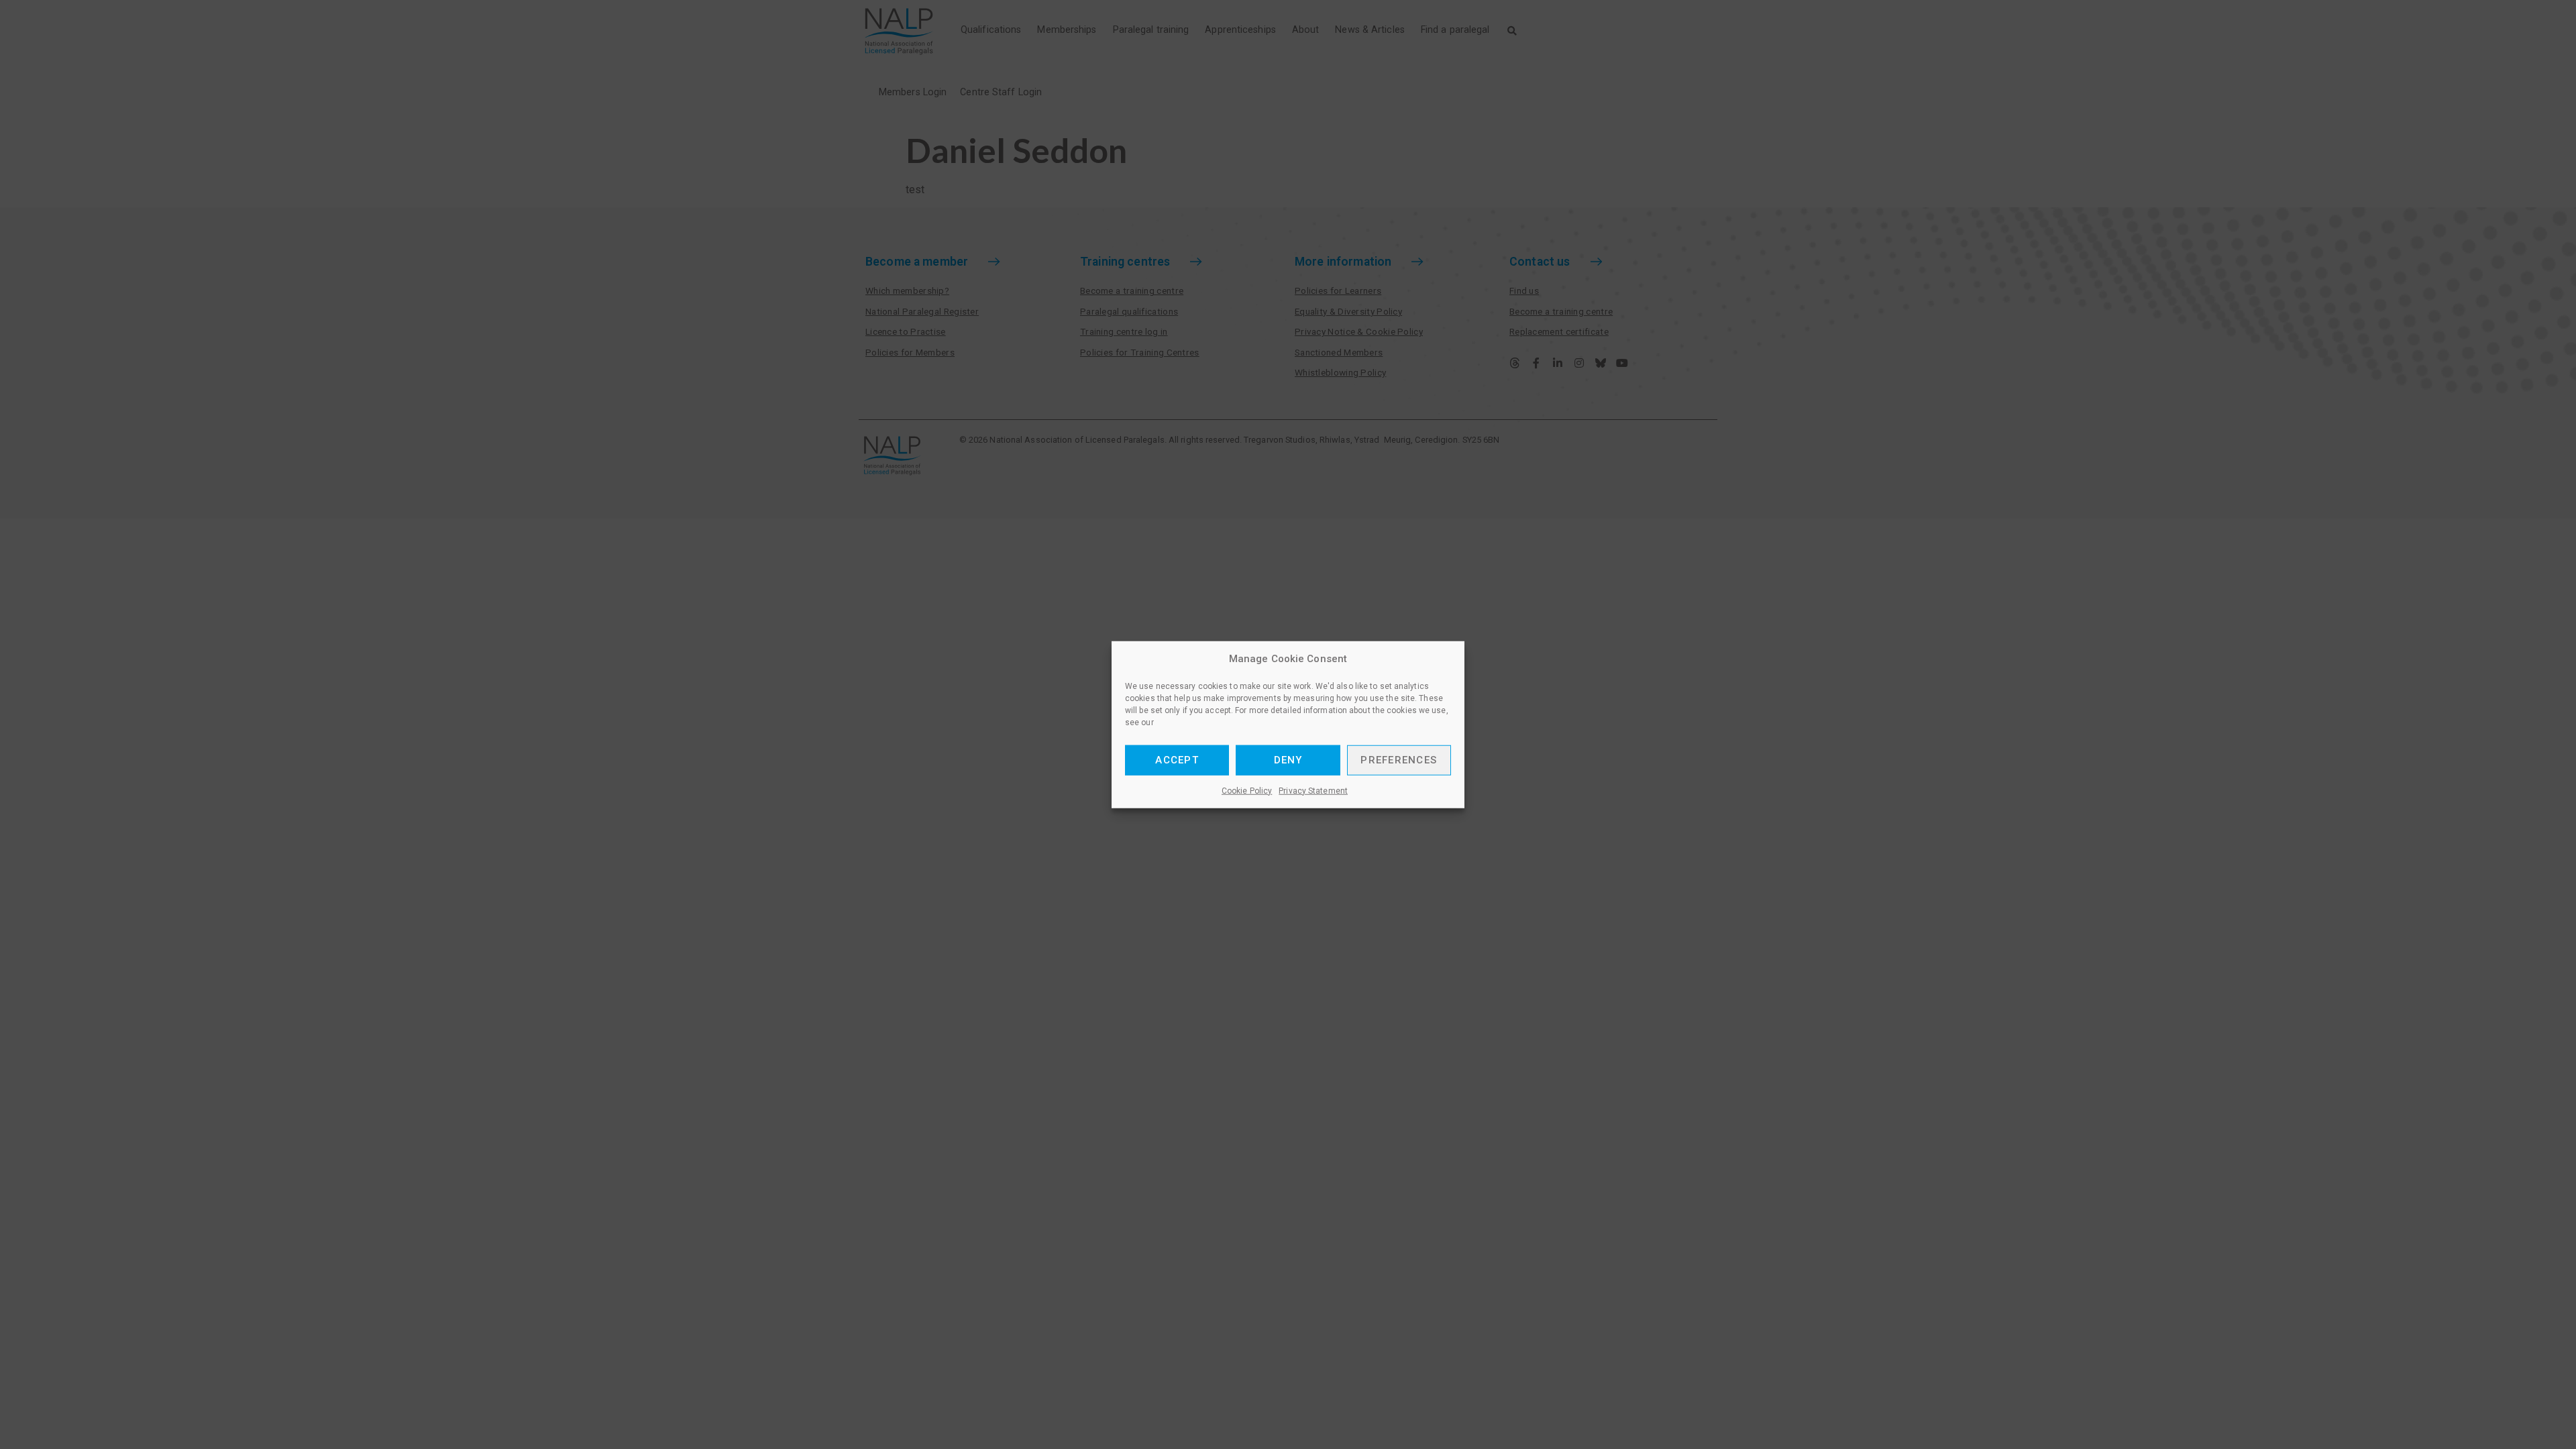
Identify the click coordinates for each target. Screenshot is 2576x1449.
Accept (1177, 760)
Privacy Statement (1313, 790)
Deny (1288, 760)
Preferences (1399, 760)
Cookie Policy (1247, 790)
